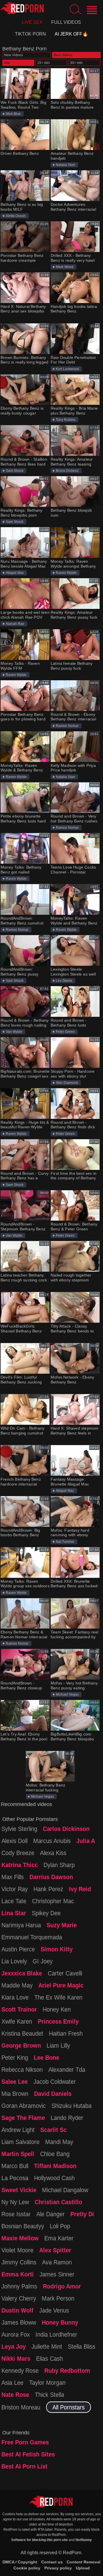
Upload (83, 2568)
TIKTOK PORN (30, 34)
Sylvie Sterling (19, 1829)
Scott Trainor (19, 2009)
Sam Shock (15, 471)
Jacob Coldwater (55, 2081)
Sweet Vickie (19, 2190)
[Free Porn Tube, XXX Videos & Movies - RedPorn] (22, 8)
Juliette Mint (47, 2346)
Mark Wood (65, 267)
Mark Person (58, 2298)
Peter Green (65, 1032)
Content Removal (84, 2562)
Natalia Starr (66, 165)
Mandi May (59, 2142)
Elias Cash (49, 2358)
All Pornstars (69, 2407)
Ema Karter (59, 2238)
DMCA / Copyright (20, 2562)
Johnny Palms (19, 2286)
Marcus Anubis (52, 1841)
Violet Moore (17, 2250)
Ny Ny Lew (15, 2202)
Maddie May (17, 1985)
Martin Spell (18, 2154)
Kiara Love (15, 1997)
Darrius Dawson (51, 1877)
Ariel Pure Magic (61, 1985)
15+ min (43, 63)
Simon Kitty (57, 1949)
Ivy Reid (80, 1889)
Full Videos (66, 22)
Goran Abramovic (24, 2106)
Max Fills (13, 1877)
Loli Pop (60, 2226)
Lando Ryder (67, 2118)
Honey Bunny (60, 2322)
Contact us (52, 2562)
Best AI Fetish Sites (28, 2454)
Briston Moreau (21, 2407)
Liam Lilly (58, 2045)
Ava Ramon (57, 2262)
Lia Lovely (14, 1961)
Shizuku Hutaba (72, 2106)
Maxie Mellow (20, 2238)
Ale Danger (50, 2214)
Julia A (86, 1841)
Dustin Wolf (17, 2310)
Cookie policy (27, 2568)
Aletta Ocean (16, 216)
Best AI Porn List (24, 2466)
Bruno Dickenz (67, 471)
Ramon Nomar (67, 726)
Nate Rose (15, 2395)
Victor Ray (15, 1889)
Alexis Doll (14, 1841)
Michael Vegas (67, 1694)
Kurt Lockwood (67, 369)
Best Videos (63, 55)
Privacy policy (58, 2568)
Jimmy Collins (19, 2262)
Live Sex (32, 22)
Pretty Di (82, 2214)
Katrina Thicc (20, 1865)
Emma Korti (18, 2274)
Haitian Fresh (66, 2033)
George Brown (21, 2045)
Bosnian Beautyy (23, 2226)
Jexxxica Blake (22, 1973)
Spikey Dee (46, 1913)
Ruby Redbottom (67, 2370)
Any (7, 63)
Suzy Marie (62, 1925)
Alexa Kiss (53, 1853)
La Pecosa (15, 2178)
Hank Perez (48, 1889)
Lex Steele (64, 981)
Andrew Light (18, 2130)
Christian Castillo (58, 2202)
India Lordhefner (56, 2334)
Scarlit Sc (54, 2130)
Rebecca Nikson (22, 2069)
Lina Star (14, 1913)
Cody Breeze (18, 1853)
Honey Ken (57, 2009)
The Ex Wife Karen (58, 1997)
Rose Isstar (16, 2214)
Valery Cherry (19, 2298)
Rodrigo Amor (62, 2286)
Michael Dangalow (65, 2190)
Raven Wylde (66, 573)
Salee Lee (15, 2081)
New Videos (13, 55)
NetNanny (84, 2540)
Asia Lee (12, 2382)
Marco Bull (15, 2166)
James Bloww (19, 2322)
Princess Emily (58, 2021)
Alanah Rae (15, 624)
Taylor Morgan (47, 2382)
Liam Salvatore (20, 2142)
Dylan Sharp (59, 1865)
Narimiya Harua (21, 1925)
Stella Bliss (82, 2346)
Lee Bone (46, 2057)
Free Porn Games (25, 2442)
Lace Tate (14, 1901)
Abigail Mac (15, 573)
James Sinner (57, 2274)
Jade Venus (54, 2310)
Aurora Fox (16, 2334)
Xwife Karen (17, 2021)
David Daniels (53, 2094)
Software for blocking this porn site (39, 2540)
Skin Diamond (67, 1083)
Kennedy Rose (20, 2370)
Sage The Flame (23, 2118)
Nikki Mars (16, 2358)
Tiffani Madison (55, 2166)
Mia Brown (15, 2094)
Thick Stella (49, 2395)
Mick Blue (13, 114)
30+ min (76, 63)
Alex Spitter (55, 2250)
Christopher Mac (53, 1901)
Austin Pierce (18, 1949)
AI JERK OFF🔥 (71, 34)
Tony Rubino (66, 420)
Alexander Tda (67, 2069)
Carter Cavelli (65, 1973)
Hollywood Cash (54, 2178)
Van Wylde (14, 1032)
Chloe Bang (55, 2154)
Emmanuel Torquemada (32, 1937)
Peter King (15, 2057)
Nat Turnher (65, 1542)
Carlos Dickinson (66, 1829)
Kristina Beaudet (22, 2033)
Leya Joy (14, 2346)
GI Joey (43, 1961)
